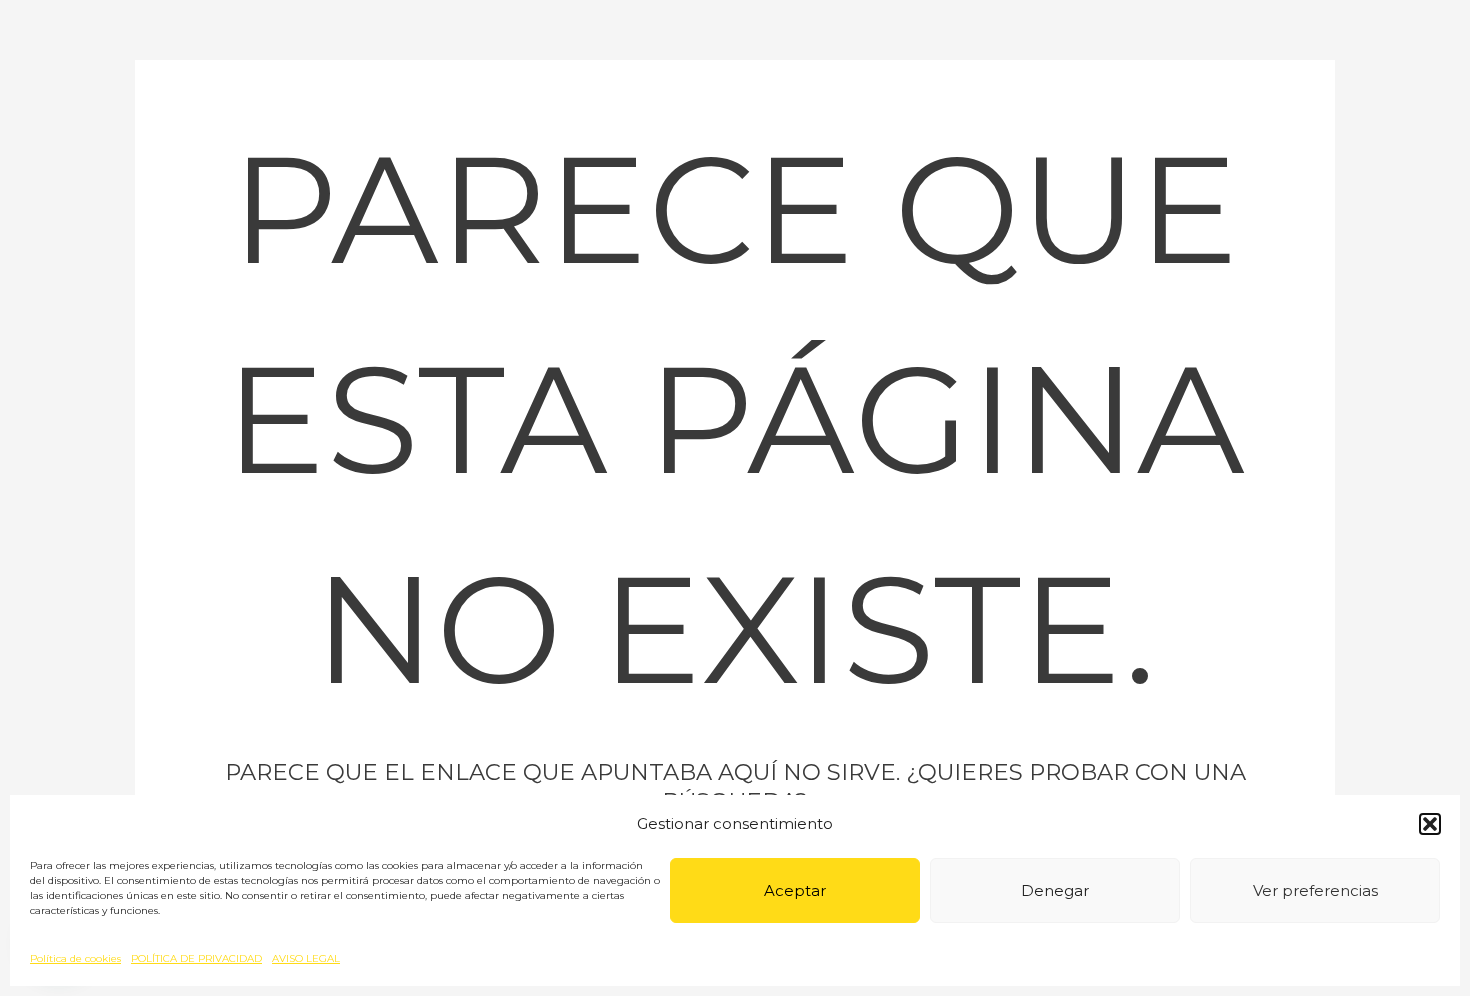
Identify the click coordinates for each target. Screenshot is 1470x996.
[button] (1430, 824)
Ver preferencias (1315, 890)
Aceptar (795, 890)
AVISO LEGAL (306, 958)
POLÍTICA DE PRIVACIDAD (196, 958)
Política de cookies (75, 958)
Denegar (1055, 890)
